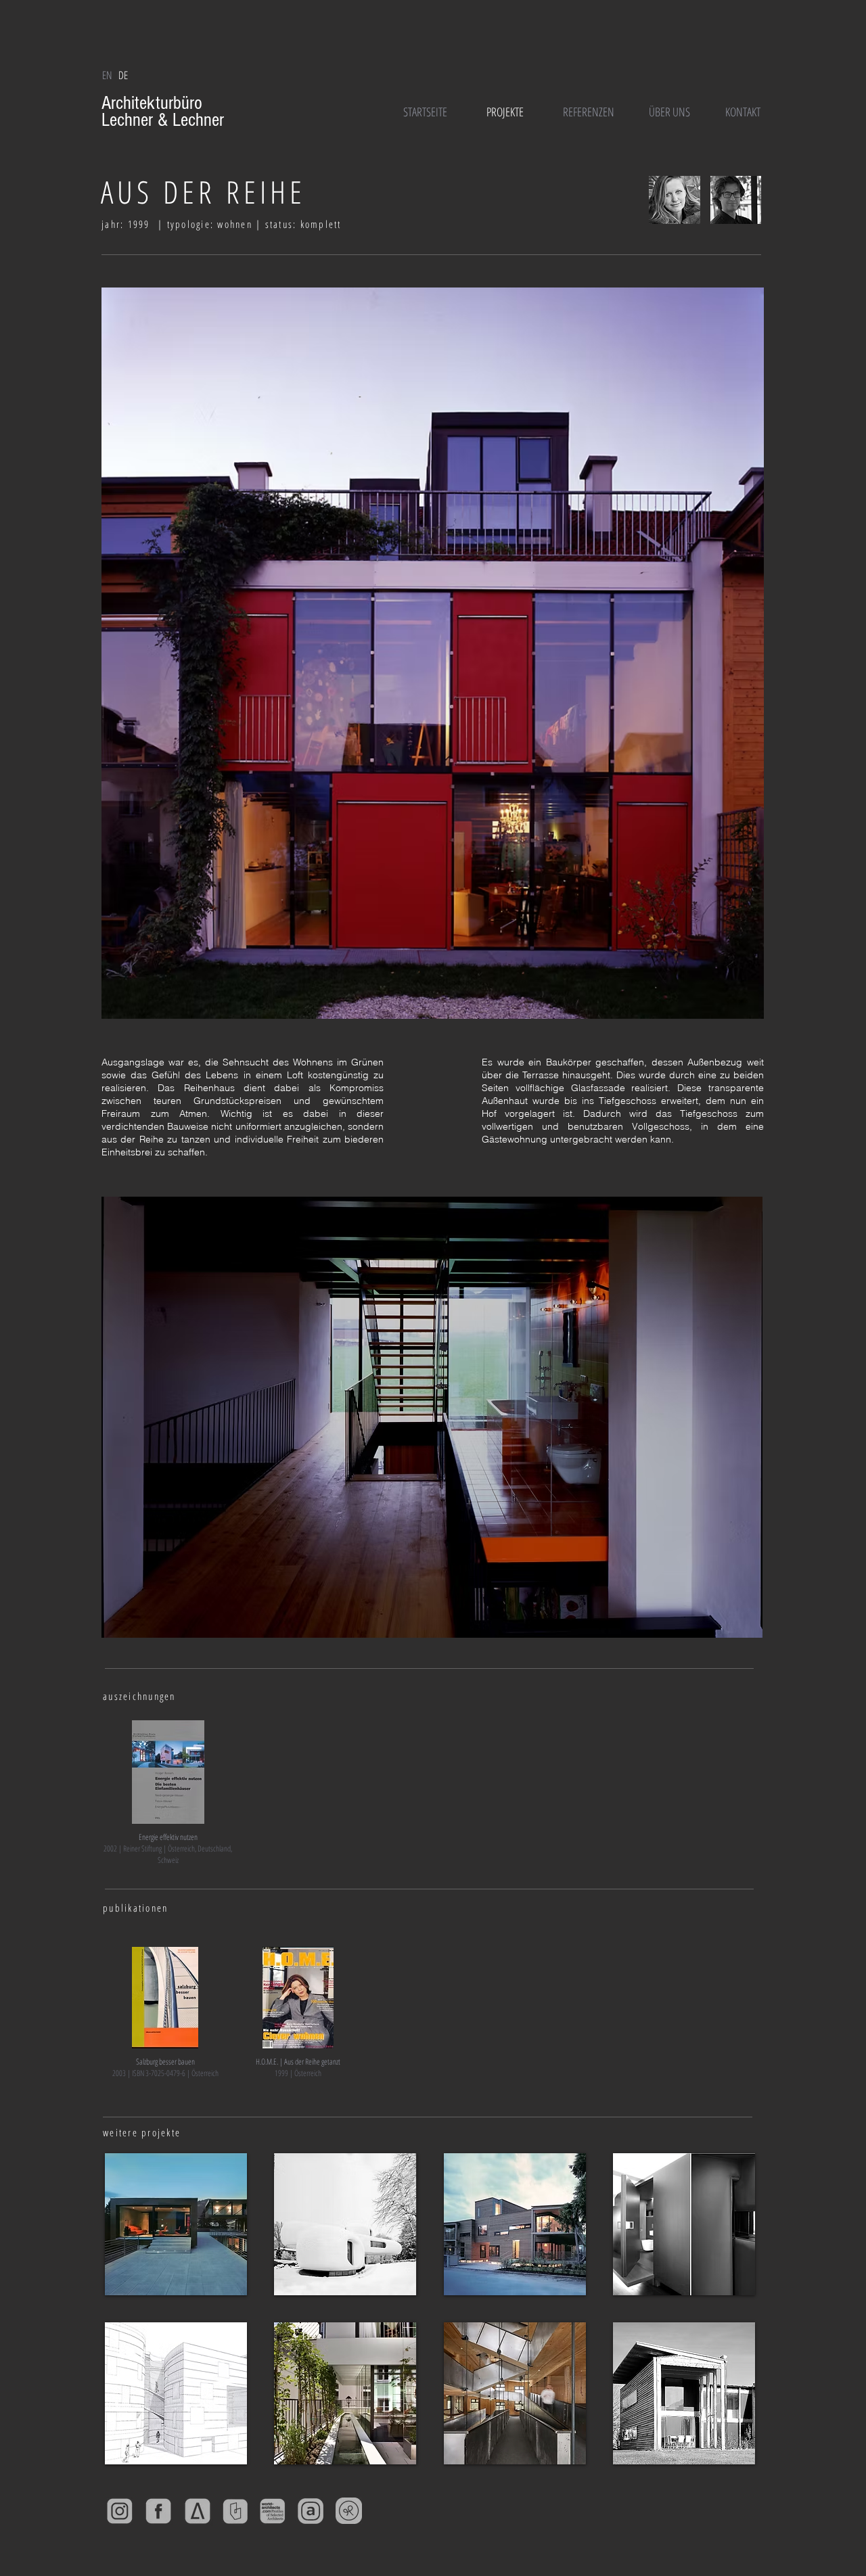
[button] (123, 75)
